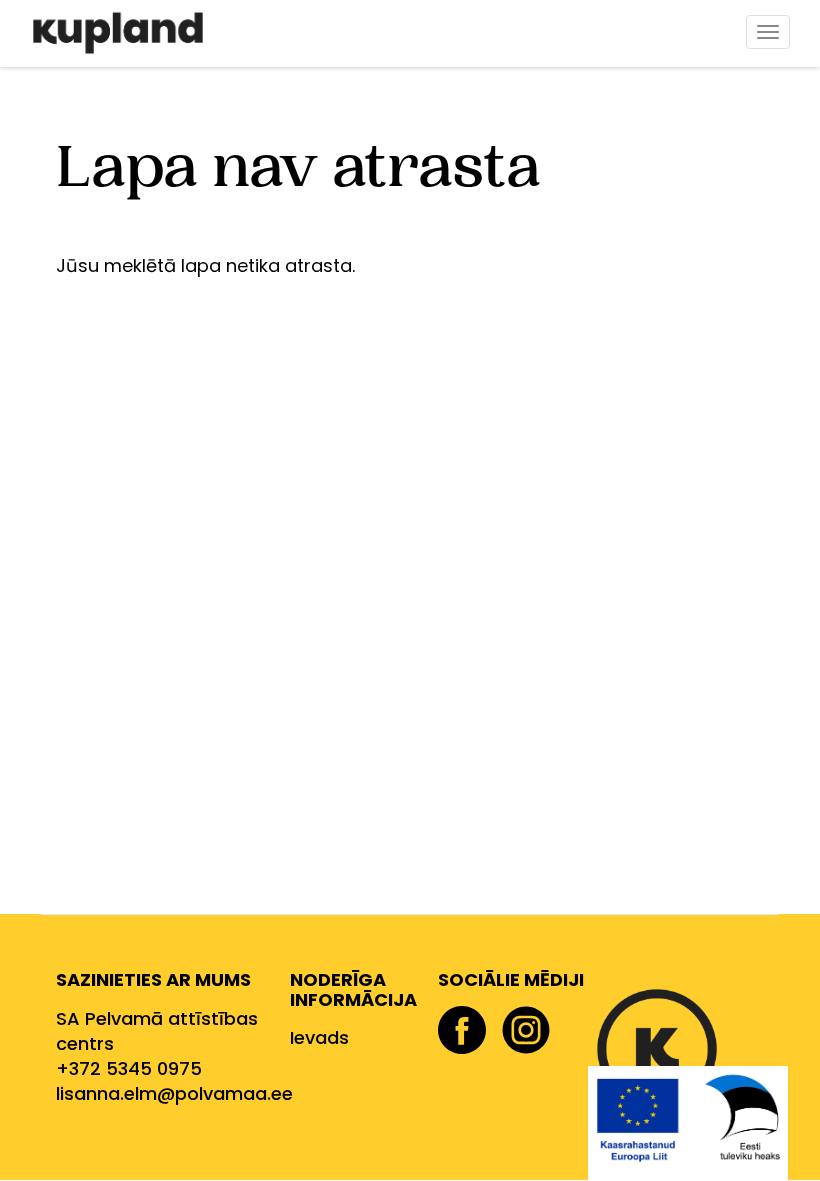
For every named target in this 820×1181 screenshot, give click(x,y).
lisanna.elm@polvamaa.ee (174, 1093)
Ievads (319, 1037)
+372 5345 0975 (129, 1068)
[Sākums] (125, 33)
